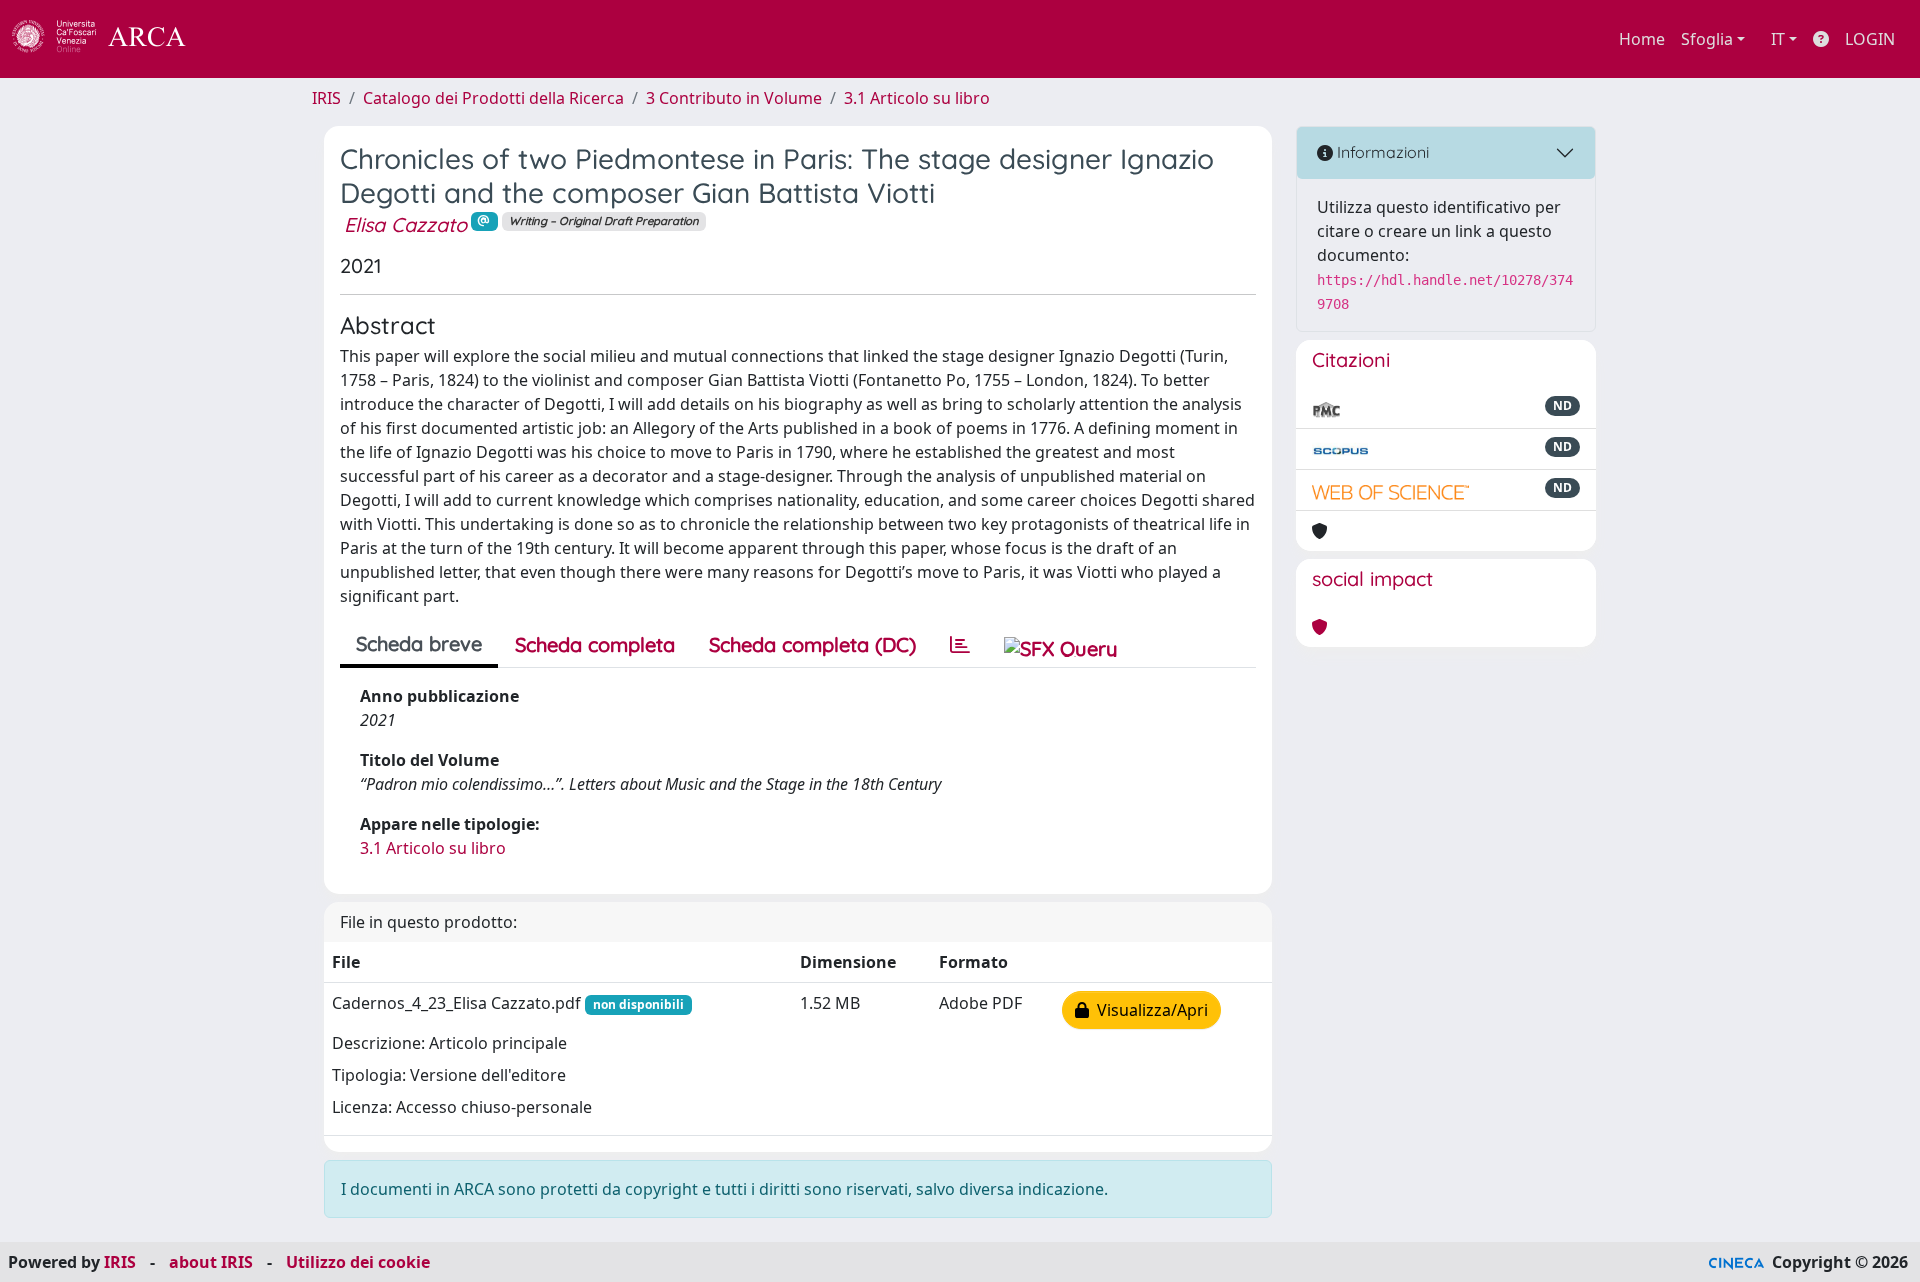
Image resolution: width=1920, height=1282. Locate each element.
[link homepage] (110, 39)
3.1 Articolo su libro (917, 98)
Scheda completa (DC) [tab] (812, 644)
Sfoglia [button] (1707, 39)
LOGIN (1870, 39)
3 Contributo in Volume (734, 98)
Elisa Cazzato (405, 224)
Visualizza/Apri (1148, 1010)
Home (1642, 39)
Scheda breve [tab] (419, 643)
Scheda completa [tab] (595, 644)
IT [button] (1778, 39)
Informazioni (1381, 152)
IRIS (326, 98)
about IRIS (211, 1262)
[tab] (960, 645)
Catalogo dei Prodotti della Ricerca (493, 98)
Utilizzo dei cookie (358, 1262)
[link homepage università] (240, 39)
